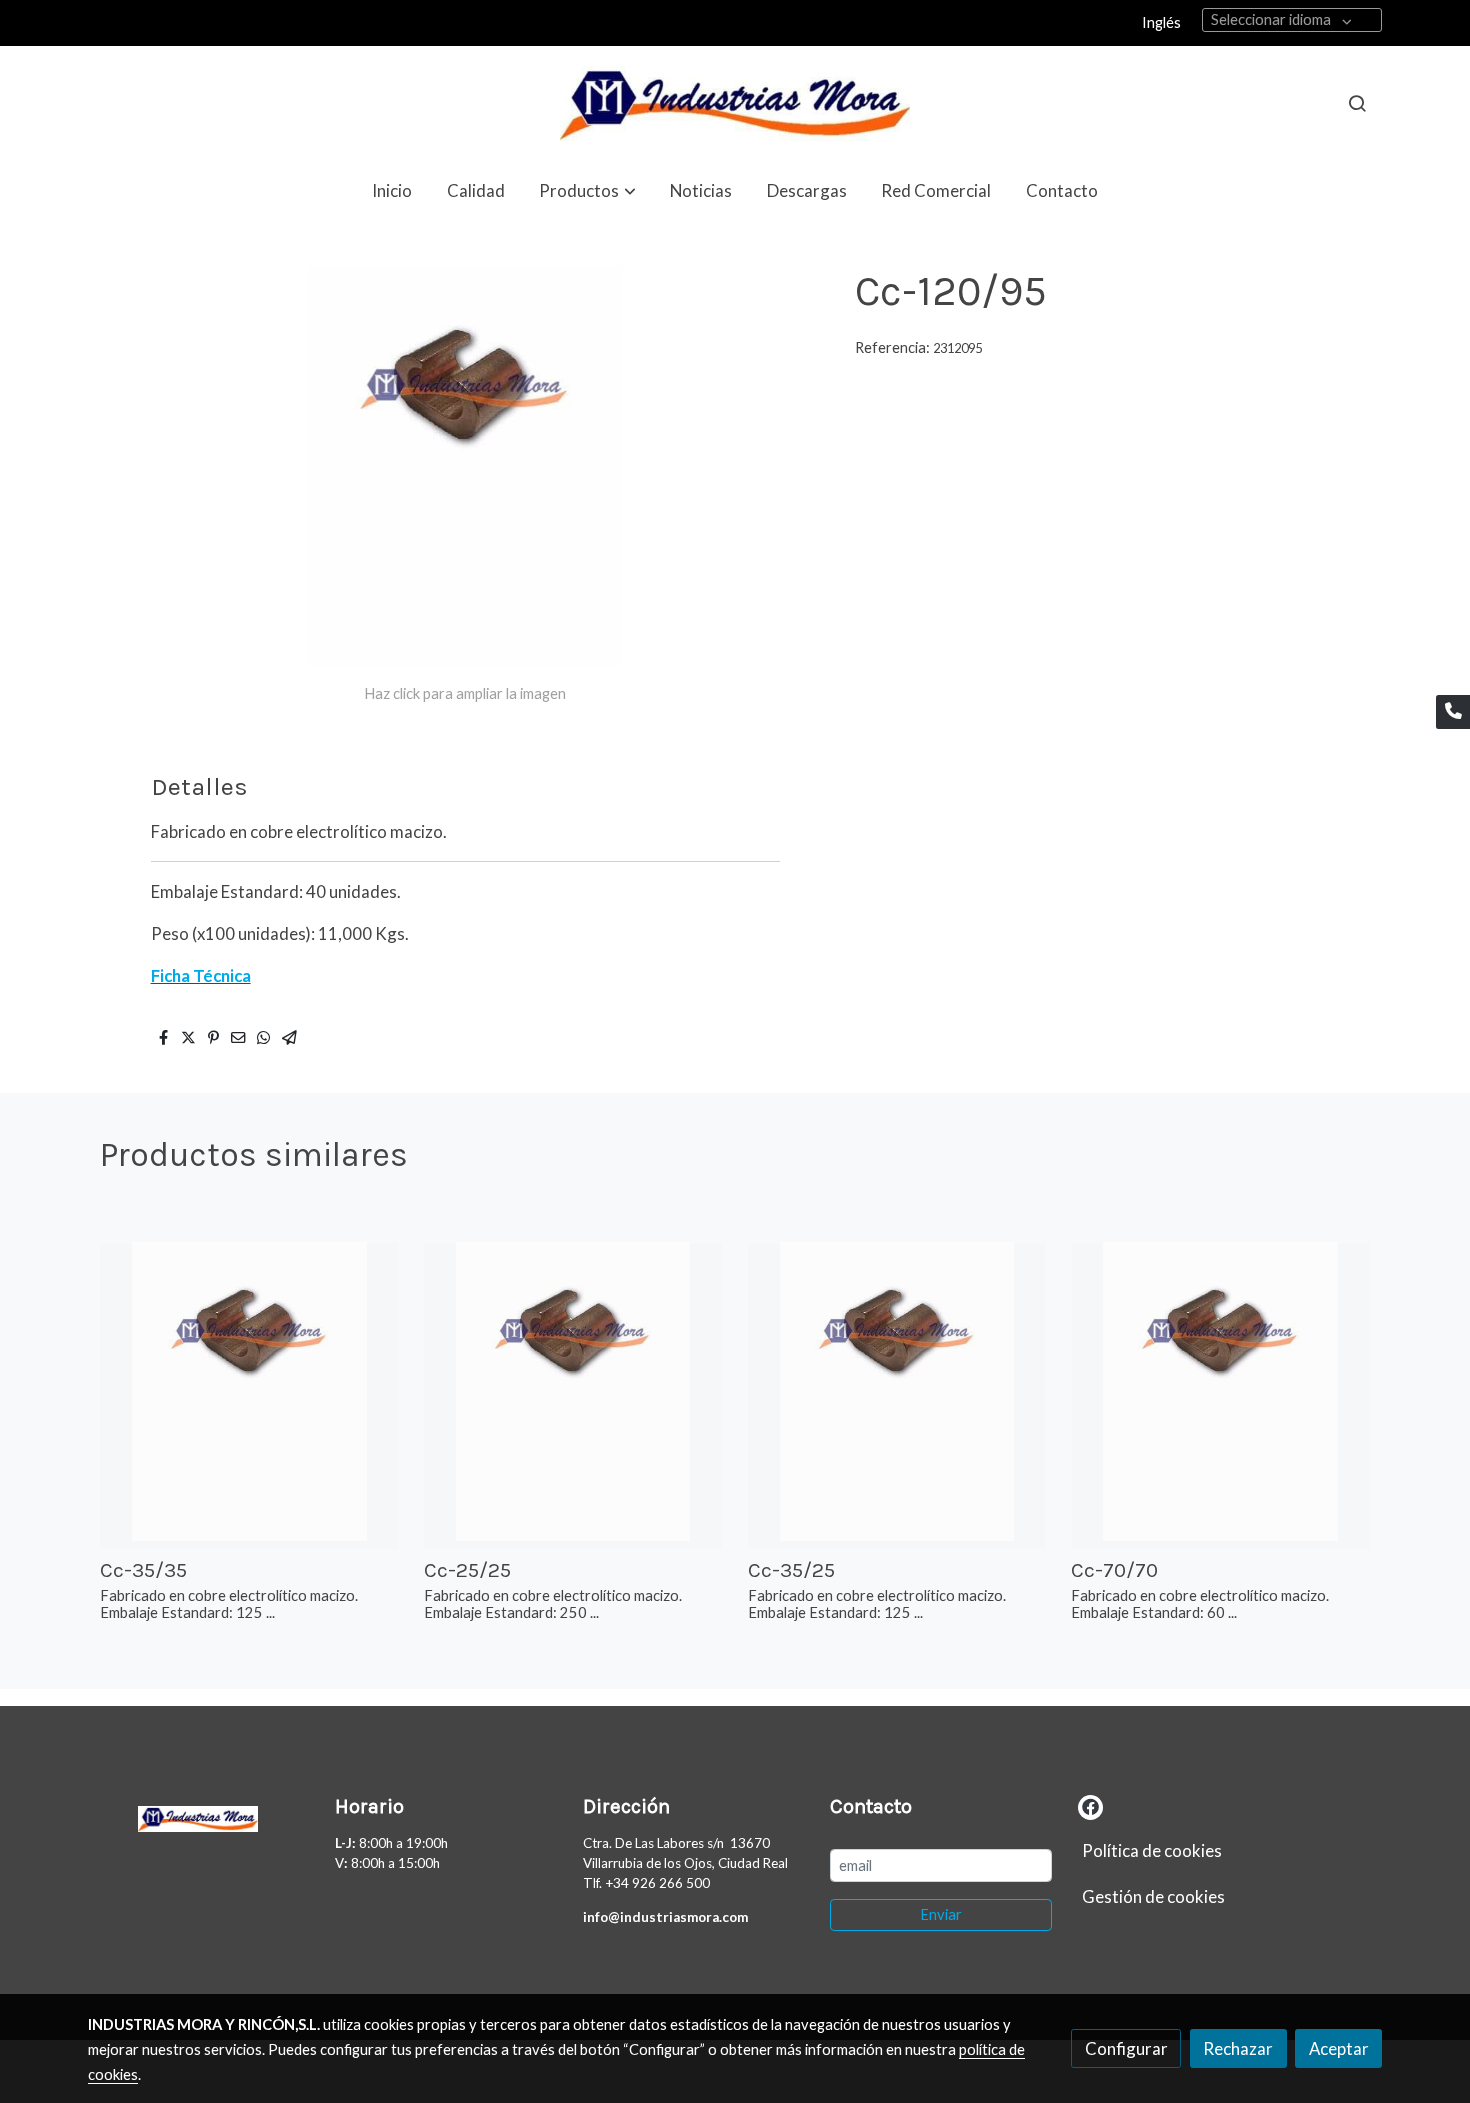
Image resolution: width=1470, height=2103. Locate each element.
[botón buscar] (1357, 103)
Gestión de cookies (1153, 1896)
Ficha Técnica (201, 975)
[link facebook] (1090, 1805)
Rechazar (1238, 2048)
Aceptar (1339, 2048)
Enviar (941, 1914)
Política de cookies (1152, 1850)
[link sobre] (199, 1815)
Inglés (1161, 22)
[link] (735, 103)
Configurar (1126, 2048)
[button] (588, 190)
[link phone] (1453, 712)
